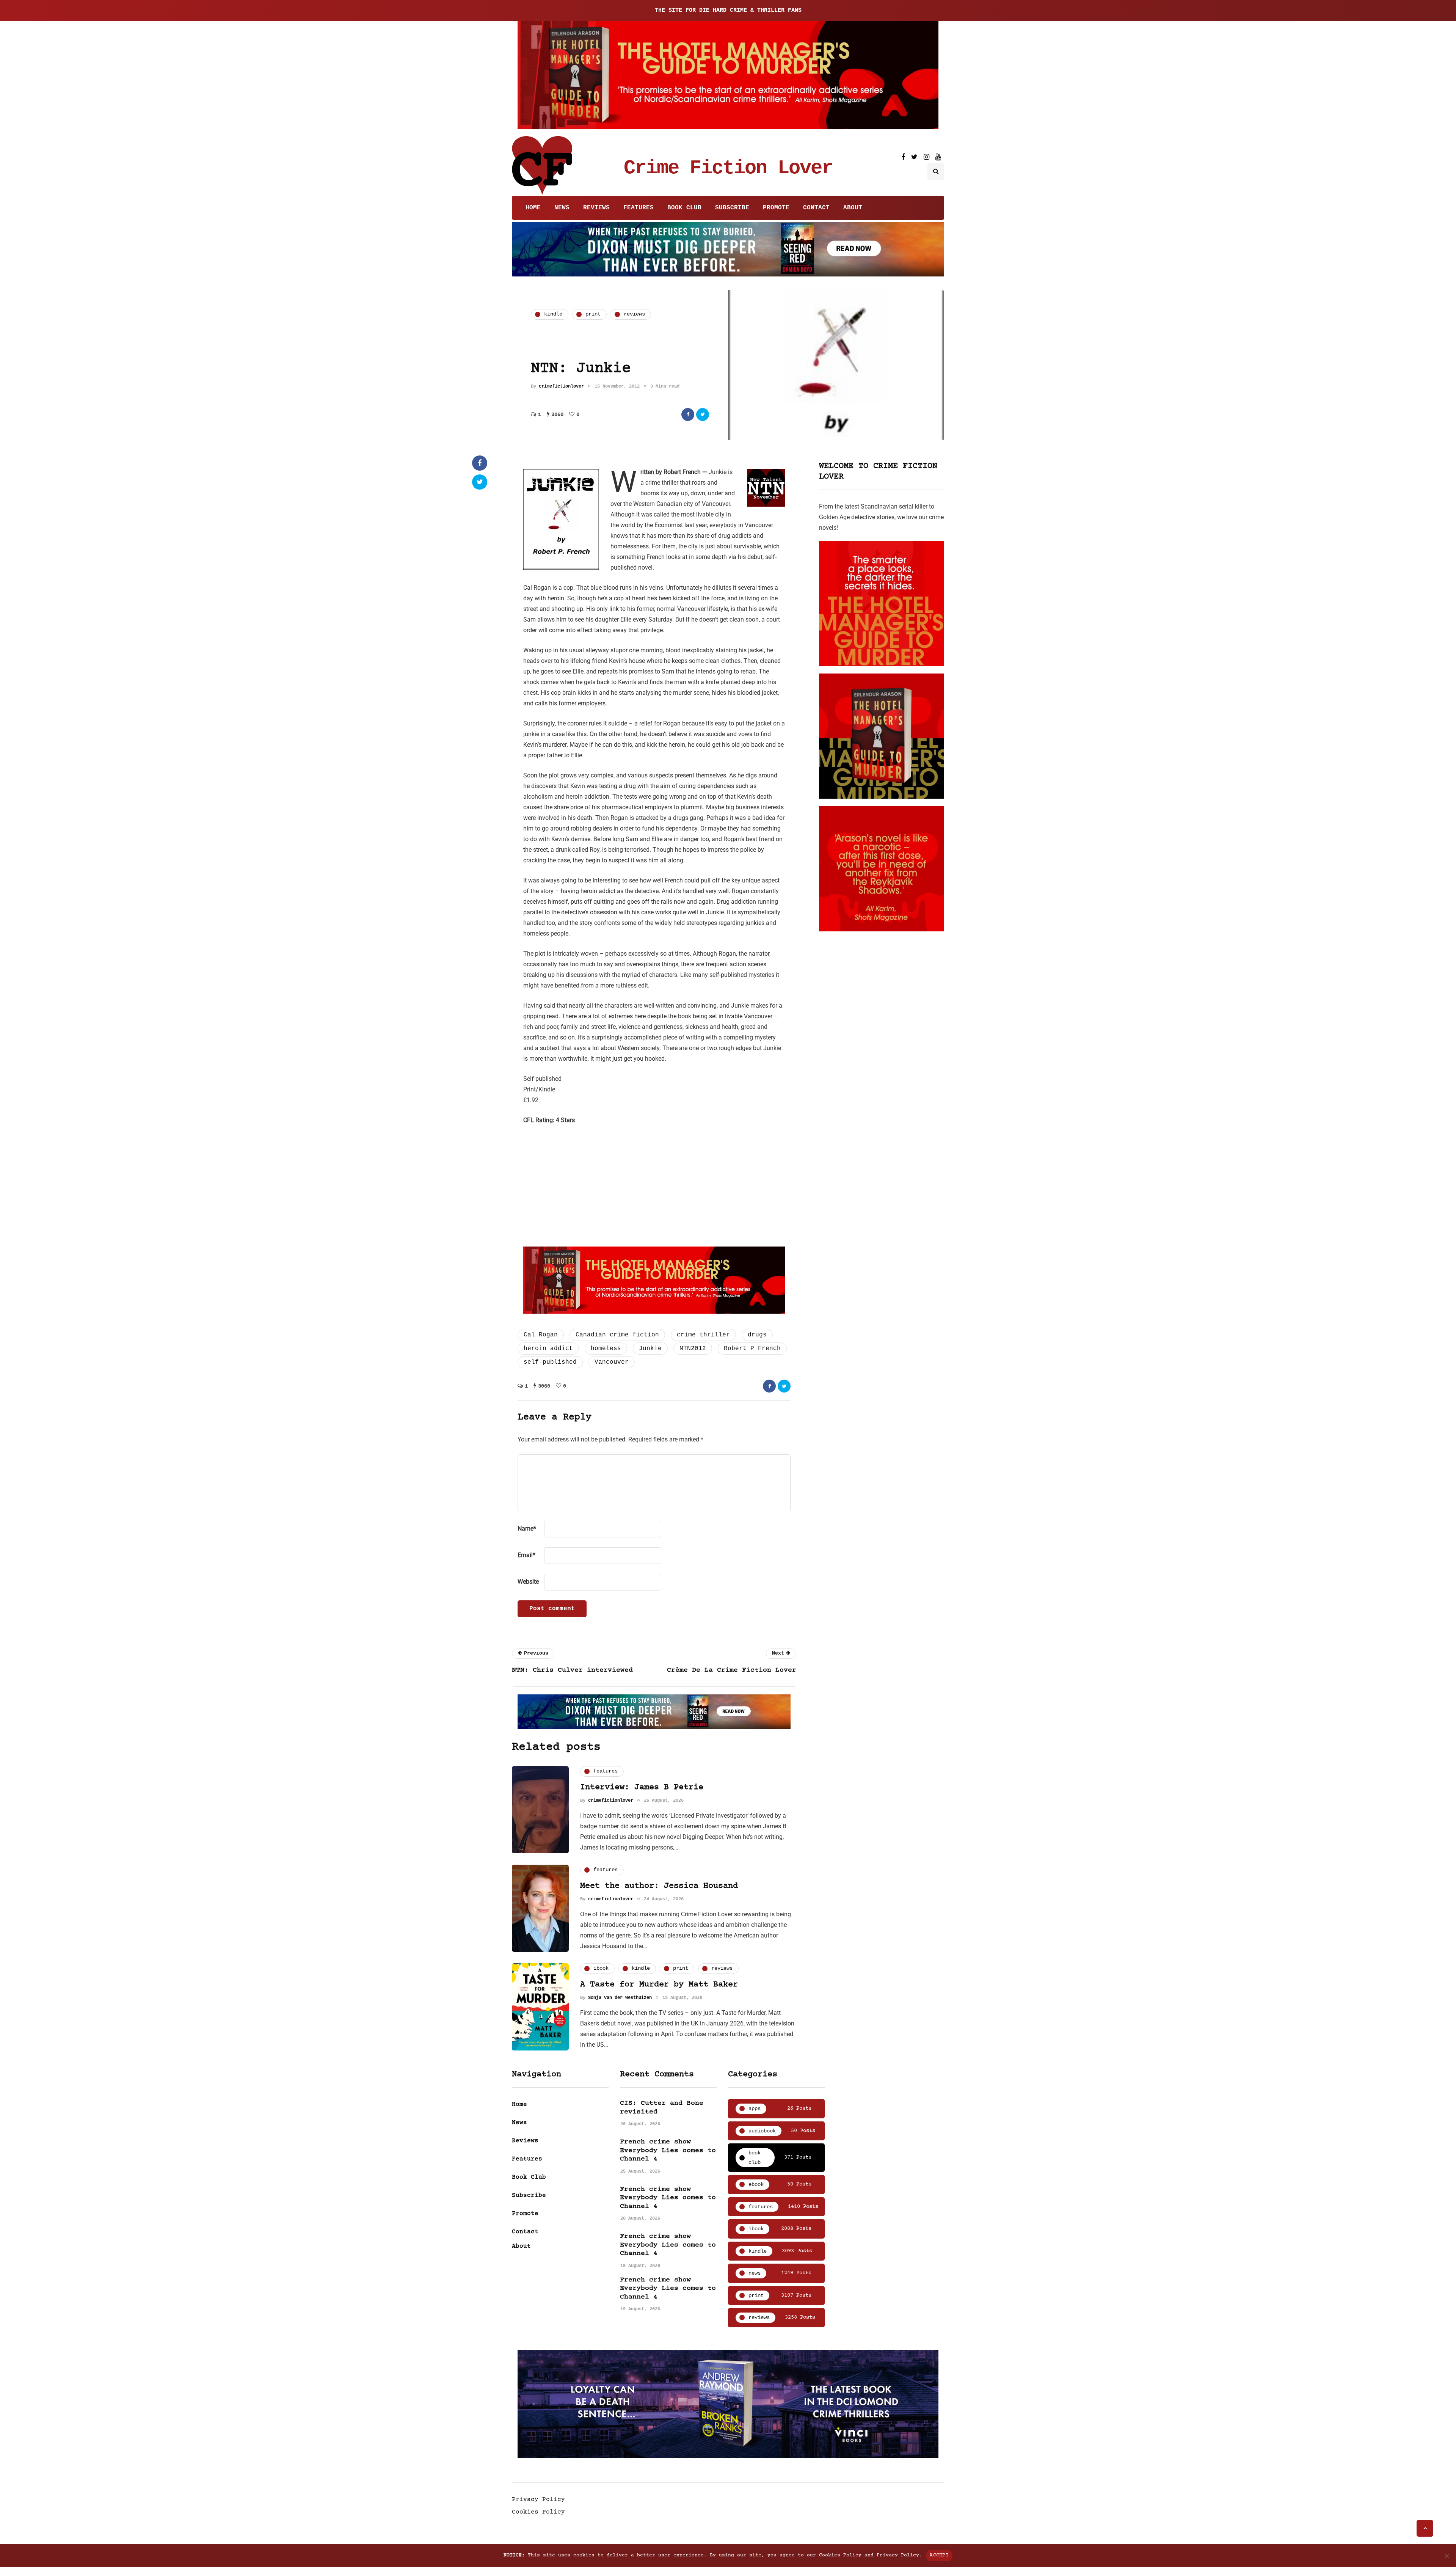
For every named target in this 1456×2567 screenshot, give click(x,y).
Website (528, 1582)
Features (639, 208)
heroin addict (548, 1349)
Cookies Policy (538, 2512)
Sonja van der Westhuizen (620, 1998)
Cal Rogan (541, 1335)
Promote (776, 208)
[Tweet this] (703, 414)
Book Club (684, 208)
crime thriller (703, 1335)
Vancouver (612, 1362)
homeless (606, 1349)
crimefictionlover (561, 386)
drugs (757, 1335)
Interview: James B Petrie (642, 1787)
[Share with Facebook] (688, 414)
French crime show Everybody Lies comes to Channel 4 (668, 2150)
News (562, 208)
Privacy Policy (538, 2499)
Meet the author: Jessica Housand (659, 1886)
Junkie (650, 1349)
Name (527, 1528)
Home (533, 208)
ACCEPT (939, 2555)
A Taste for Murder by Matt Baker (659, 1985)
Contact (816, 208)
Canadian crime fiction (617, 1335)
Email (526, 1555)
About (853, 208)
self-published (550, 1362)
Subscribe (732, 208)
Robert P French (752, 1349)
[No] (1447, 2556)
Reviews (596, 208)
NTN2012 (693, 1349)
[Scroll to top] (1425, 2528)
